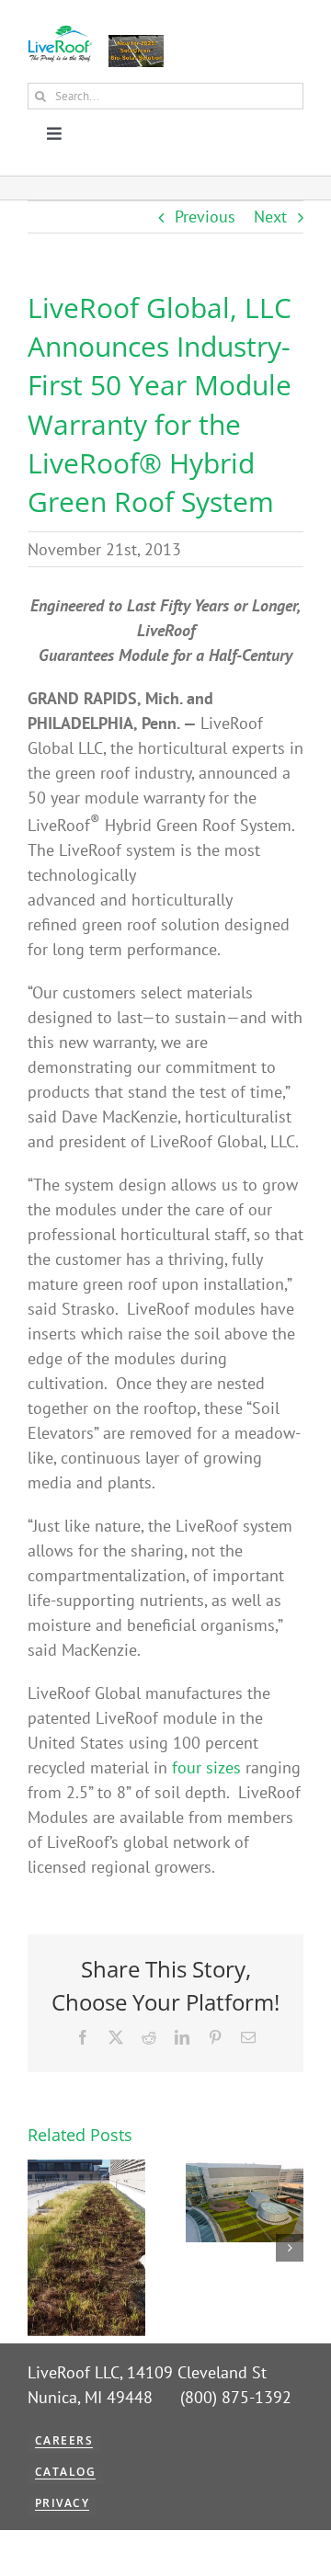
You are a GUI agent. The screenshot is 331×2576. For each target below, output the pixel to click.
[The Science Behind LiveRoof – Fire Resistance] (86, 2170)
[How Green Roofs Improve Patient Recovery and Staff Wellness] (245, 2170)
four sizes (209, 1767)
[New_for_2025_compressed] (136, 43)
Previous (205, 217)
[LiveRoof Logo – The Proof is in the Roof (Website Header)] (60, 33)
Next (270, 217)
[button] (41, 2248)
